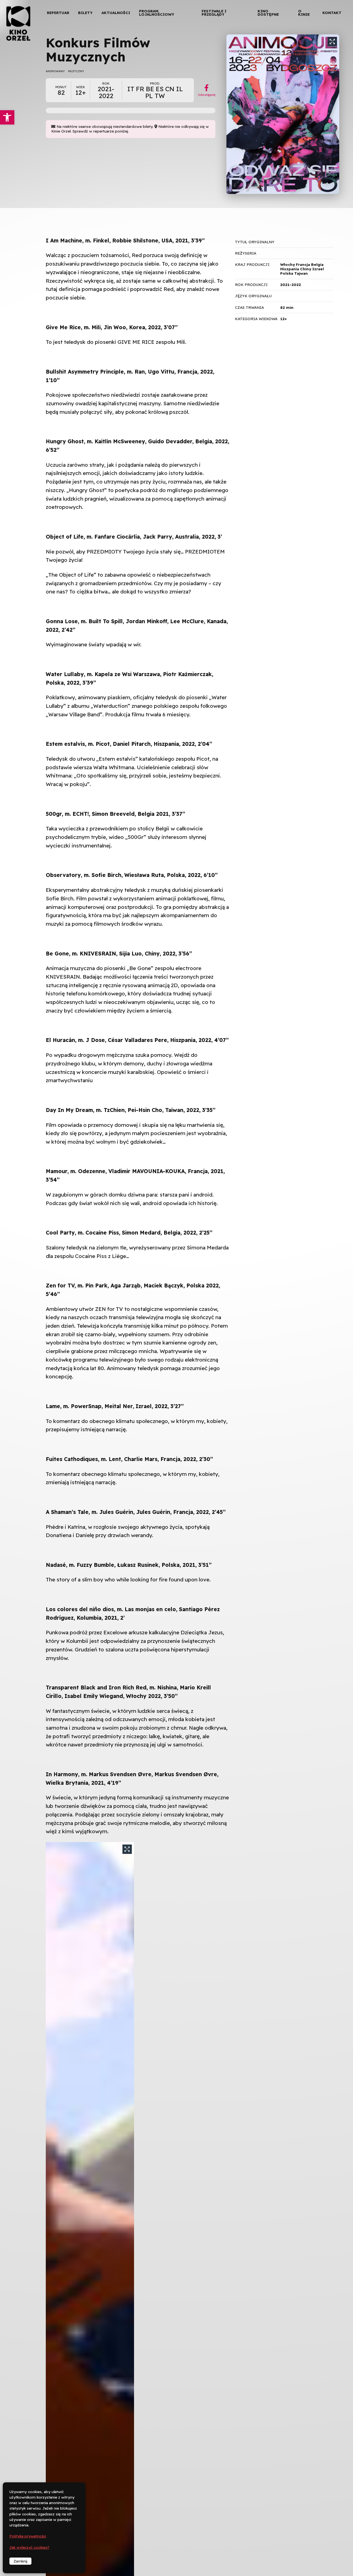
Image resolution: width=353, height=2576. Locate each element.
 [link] (339, 58)
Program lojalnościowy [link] (157, 13)
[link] (7, 117)
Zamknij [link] (20, 2561)
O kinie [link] (304, 13)
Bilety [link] (85, 13)
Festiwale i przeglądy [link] (214, 13)
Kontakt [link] (332, 13)
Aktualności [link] (116, 13)
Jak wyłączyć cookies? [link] (29, 2547)
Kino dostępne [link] (268, 13)
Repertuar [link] (58, 13)
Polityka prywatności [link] (28, 2536)
